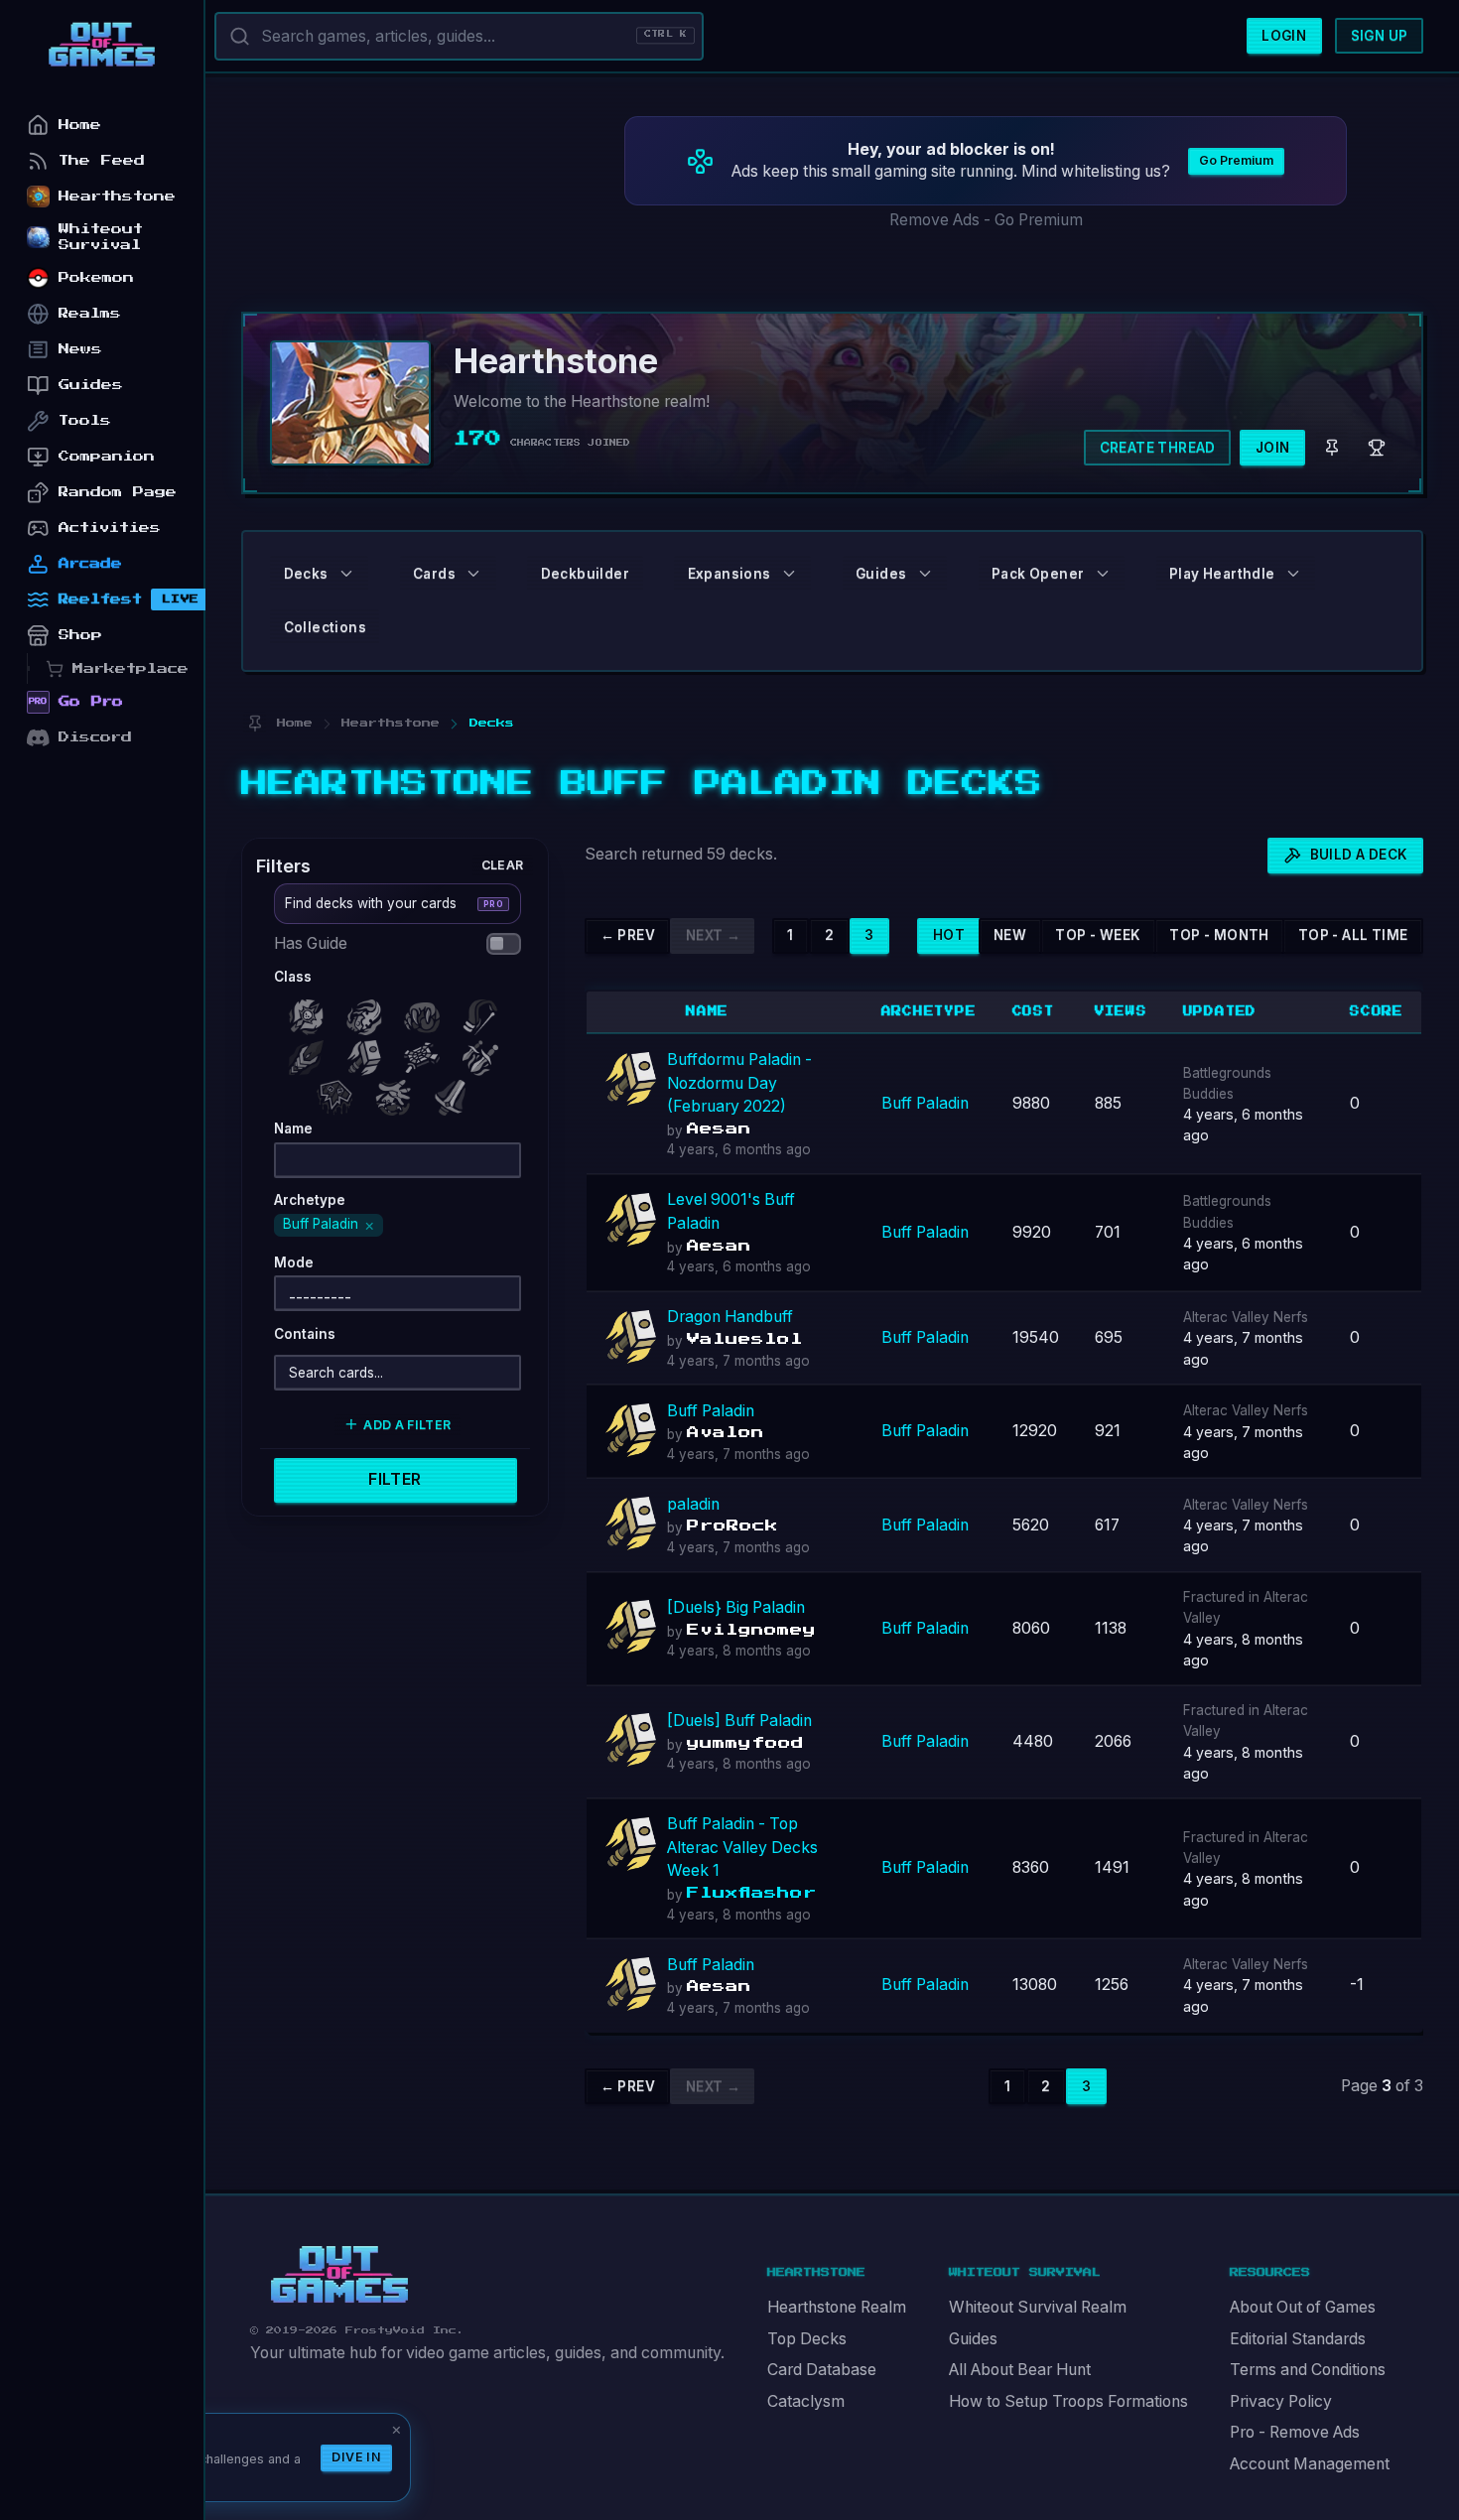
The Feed (102, 160)
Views (1121, 1011)
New (1010, 935)
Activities (110, 528)
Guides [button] (881, 574)
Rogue (484, 1053)
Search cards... (336, 1372)
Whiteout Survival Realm (1038, 2307)
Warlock (397, 1092)
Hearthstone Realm (837, 2307)
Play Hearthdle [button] (1222, 574)
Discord (95, 737)
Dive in (356, 2457)
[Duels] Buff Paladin (739, 1721)
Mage (311, 1053)
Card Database (822, 2370)
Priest (427, 1053)
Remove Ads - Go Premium (986, 220)
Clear (503, 864)
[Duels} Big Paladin (736, 1607)
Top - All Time (1353, 935)
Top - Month (1219, 935)
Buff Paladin (925, 1103)
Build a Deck (1359, 855)
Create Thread (1158, 448)
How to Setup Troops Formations (1068, 2401)
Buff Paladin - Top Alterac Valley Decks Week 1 (742, 1847)
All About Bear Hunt (1020, 2370)
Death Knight (311, 1012)
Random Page (118, 492)
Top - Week (1098, 935)
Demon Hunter (368, 1012)
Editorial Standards (1298, 2339)
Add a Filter (407, 1424)
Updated (1220, 1011)
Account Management (1310, 2464)
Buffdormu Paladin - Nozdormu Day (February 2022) (739, 1083)
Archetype (929, 1011)
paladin (693, 1504)
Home (80, 125)
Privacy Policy (1281, 2401)
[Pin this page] (255, 723)
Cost (1033, 1011)
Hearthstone (117, 196)
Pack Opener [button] (1038, 574)
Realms (90, 313)
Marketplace (131, 668)
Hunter (484, 1012)
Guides (973, 2339)
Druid (427, 1012)
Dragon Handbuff (730, 1317)
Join (1273, 448)
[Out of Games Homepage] (339, 2275)
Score (1377, 1011)
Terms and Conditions (1308, 2370)
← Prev (628, 935)
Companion (107, 456)
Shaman (339, 1092)
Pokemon (96, 277)
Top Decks (807, 2339)
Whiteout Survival (101, 237)
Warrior (456, 1092)
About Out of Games (1303, 2307)
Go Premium (1236, 160)
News (80, 349)
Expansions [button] (729, 574)
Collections (325, 627)
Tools (85, 420)
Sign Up (1380, 36)
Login (1284, 36)
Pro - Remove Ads (1295, 2432)
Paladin (368, 1053)
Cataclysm (806, 2401)
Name (707, 1011)
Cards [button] (434, 574)
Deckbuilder (585, 574)
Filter (395, 1479)
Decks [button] (306, 574)
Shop (80, 635)
